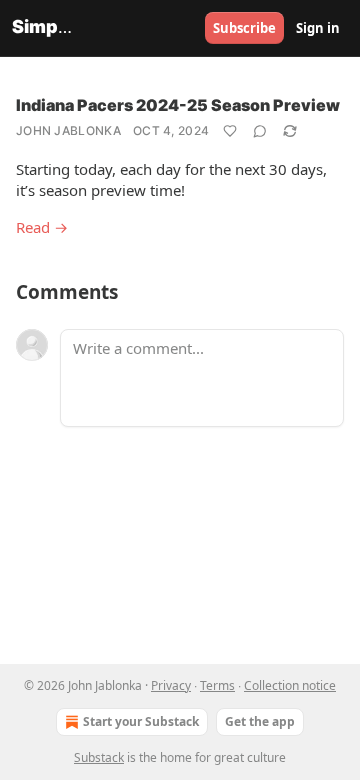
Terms (217, 685)
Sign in (318, 28)
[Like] (230, 131)
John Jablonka (68, 130)
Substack (99, 757)
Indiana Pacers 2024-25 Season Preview (178, 105)
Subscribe (244, 28)
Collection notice (290, 685)
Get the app (260, 721)
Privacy (171, 685)
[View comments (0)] (260, 131)
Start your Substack (141, 721)
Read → (42, 227)
